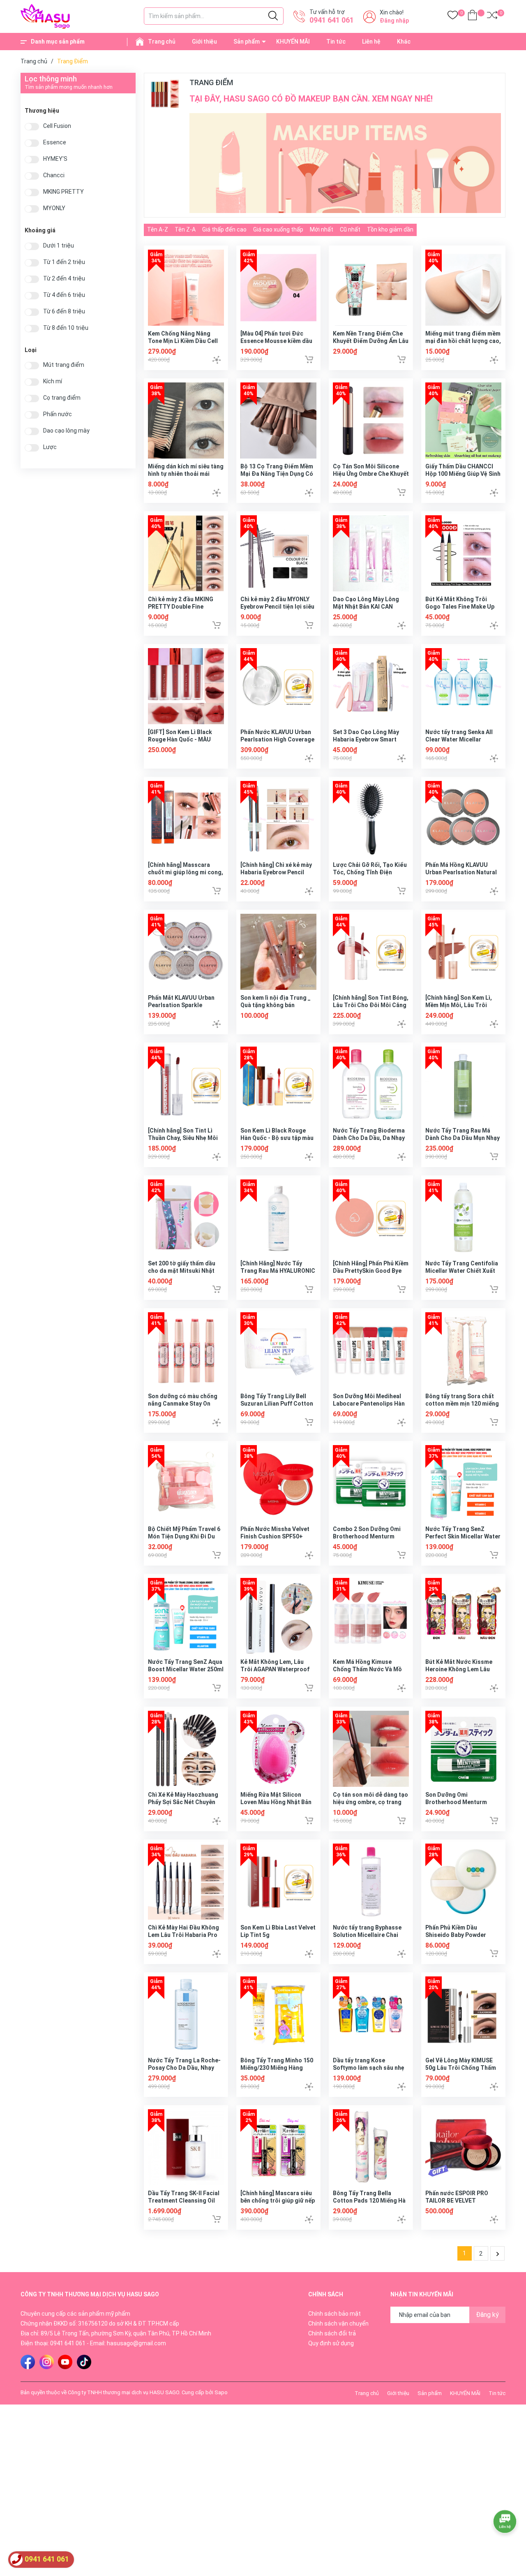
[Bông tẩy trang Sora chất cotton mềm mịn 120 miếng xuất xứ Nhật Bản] (463, 1350)
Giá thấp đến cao (224, 229)
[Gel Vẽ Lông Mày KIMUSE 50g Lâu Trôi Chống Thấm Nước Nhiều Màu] (463, 2014)
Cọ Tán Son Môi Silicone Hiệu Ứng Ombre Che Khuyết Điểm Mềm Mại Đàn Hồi (371, 474)
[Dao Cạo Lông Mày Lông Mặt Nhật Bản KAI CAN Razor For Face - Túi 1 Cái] (371, 553)
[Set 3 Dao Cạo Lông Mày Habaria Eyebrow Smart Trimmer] (371, 686)
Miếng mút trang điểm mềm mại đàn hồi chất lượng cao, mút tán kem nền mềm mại (463, 341)
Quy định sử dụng (331, 2343)
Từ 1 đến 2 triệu (64, 262)
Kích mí (53, 381)
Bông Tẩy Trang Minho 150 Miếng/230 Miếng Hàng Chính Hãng (277, 2068)
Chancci (54, 175)
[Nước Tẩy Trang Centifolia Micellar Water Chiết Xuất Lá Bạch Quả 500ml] (463, 1217)
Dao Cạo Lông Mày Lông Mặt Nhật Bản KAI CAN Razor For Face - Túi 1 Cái (368, 607)
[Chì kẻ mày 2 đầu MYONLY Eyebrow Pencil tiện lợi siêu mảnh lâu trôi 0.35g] (278, 553)
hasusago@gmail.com (136, 2343)
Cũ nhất (350, 229)
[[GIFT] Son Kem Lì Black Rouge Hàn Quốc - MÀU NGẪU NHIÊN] (186, 686)
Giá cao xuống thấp (278, 229)
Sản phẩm (247, 42)
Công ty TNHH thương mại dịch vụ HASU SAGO (123, 2392)
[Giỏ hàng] (472, 17)
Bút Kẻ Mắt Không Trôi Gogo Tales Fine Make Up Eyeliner (460, 607)
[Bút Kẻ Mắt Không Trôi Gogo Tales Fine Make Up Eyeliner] (463, 553)
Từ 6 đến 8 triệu (64, 312)
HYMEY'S (55, 159)
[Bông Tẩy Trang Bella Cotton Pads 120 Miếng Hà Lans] (371, 2147)
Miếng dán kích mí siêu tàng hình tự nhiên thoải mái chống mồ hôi (186, 474)
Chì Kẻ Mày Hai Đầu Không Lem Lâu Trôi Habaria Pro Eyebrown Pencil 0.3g (183, 1935)
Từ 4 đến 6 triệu (64, 295)
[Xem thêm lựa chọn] (217, 360)
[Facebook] (28, 2362)
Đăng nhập (394, 21)
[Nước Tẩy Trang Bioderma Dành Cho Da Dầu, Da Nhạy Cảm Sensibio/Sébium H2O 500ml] (371, 1085)
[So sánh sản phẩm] (492, 17)
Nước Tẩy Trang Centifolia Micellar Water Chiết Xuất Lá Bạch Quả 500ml (462, 1271)
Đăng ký (487, 2315)
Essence (55, 142)
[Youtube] (65, 2362)
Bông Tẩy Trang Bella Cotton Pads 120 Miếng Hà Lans (369, 2201)
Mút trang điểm (64, 365)
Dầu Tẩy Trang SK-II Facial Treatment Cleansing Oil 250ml (184, 2201)
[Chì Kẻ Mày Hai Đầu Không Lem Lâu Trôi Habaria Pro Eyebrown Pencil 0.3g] (186, 1882)
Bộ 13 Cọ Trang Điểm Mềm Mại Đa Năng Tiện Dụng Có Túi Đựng (277, 474)
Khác (404, 42)
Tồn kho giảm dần (390, 229)
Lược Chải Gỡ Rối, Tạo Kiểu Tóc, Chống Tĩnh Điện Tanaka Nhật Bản (370, 872)
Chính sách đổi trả (332, 2333)
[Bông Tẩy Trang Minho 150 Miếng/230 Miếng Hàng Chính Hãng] (278, 2014)
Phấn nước (58, 414)
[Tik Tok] (84, 2362)
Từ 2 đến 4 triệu (64, 279)
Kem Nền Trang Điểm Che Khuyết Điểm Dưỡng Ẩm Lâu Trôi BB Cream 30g (371, 341)
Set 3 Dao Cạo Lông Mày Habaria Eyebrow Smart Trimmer (366, 739)
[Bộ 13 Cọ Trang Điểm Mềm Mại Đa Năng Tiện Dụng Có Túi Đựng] (278, 420)
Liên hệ (371, 42)
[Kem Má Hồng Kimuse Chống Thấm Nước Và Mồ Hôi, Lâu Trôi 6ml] (371, 1616)
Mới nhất (322, 229)
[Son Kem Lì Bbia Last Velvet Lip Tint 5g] (278, 1882)
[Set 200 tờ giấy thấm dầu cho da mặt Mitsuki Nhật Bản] (186, 1217)
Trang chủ (162, 42)
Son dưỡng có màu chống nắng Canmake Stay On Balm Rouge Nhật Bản (183, 1404)
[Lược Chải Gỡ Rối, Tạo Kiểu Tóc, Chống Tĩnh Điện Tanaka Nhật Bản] (371, 819)
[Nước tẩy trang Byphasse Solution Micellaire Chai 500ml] (371, 1882)
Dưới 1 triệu (59, 246)
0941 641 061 (332, 20)
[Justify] (273, 16)
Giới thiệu (204, 42)
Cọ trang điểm (62, 398)
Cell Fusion (57, 126)
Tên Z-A (185, 229)
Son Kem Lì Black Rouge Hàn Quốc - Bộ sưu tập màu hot (277, 1138)
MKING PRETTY (63, 192)
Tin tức (336, 42)
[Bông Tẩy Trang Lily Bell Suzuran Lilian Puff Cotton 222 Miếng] (278, 1350)
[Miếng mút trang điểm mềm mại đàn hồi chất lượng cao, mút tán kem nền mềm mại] (463, 288)
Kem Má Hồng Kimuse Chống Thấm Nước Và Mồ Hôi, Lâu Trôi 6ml (367, 1669)
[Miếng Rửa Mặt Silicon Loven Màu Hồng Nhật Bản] (278, 1749)
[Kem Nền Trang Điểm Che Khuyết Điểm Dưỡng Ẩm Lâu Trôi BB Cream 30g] (371, 288)
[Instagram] (47, 2362)
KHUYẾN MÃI (293, 42)
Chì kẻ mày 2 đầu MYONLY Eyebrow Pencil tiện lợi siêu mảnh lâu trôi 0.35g (277, 607)
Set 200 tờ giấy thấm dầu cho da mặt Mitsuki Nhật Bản (182, 1271)
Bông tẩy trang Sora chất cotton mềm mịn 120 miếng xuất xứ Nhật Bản (462, 1404)
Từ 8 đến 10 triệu (66, 328)
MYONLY (54, 208)
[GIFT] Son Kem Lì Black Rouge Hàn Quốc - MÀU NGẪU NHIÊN (180, 739)
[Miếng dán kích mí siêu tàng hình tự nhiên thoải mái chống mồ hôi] (186, 420)
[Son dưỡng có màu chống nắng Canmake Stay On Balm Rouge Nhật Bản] (186, 1350)
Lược (50, 447)
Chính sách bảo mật (335, 2314)
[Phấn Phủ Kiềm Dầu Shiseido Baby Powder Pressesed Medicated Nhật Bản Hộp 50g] (463, 1882)
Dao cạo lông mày (66, 431)
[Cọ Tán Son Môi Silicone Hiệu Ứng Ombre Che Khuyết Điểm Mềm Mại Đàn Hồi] (371, 420)
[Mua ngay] (309, 359)
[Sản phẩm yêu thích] (453, 17)
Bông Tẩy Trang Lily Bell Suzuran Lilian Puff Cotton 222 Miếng (277, 1404)
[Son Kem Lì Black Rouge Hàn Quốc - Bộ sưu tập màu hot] (278, 1085)
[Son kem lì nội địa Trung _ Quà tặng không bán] (278, 952)
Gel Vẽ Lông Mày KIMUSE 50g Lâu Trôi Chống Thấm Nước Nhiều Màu (461, 2068)
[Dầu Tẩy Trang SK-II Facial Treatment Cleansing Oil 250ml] (186, 2147)
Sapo (221, 2392)
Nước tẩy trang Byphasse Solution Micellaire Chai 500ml (367, 1935)
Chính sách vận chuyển (338, 2323)
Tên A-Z (158, 229)
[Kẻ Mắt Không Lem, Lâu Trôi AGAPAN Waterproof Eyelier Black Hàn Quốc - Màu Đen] (278, 1616)
